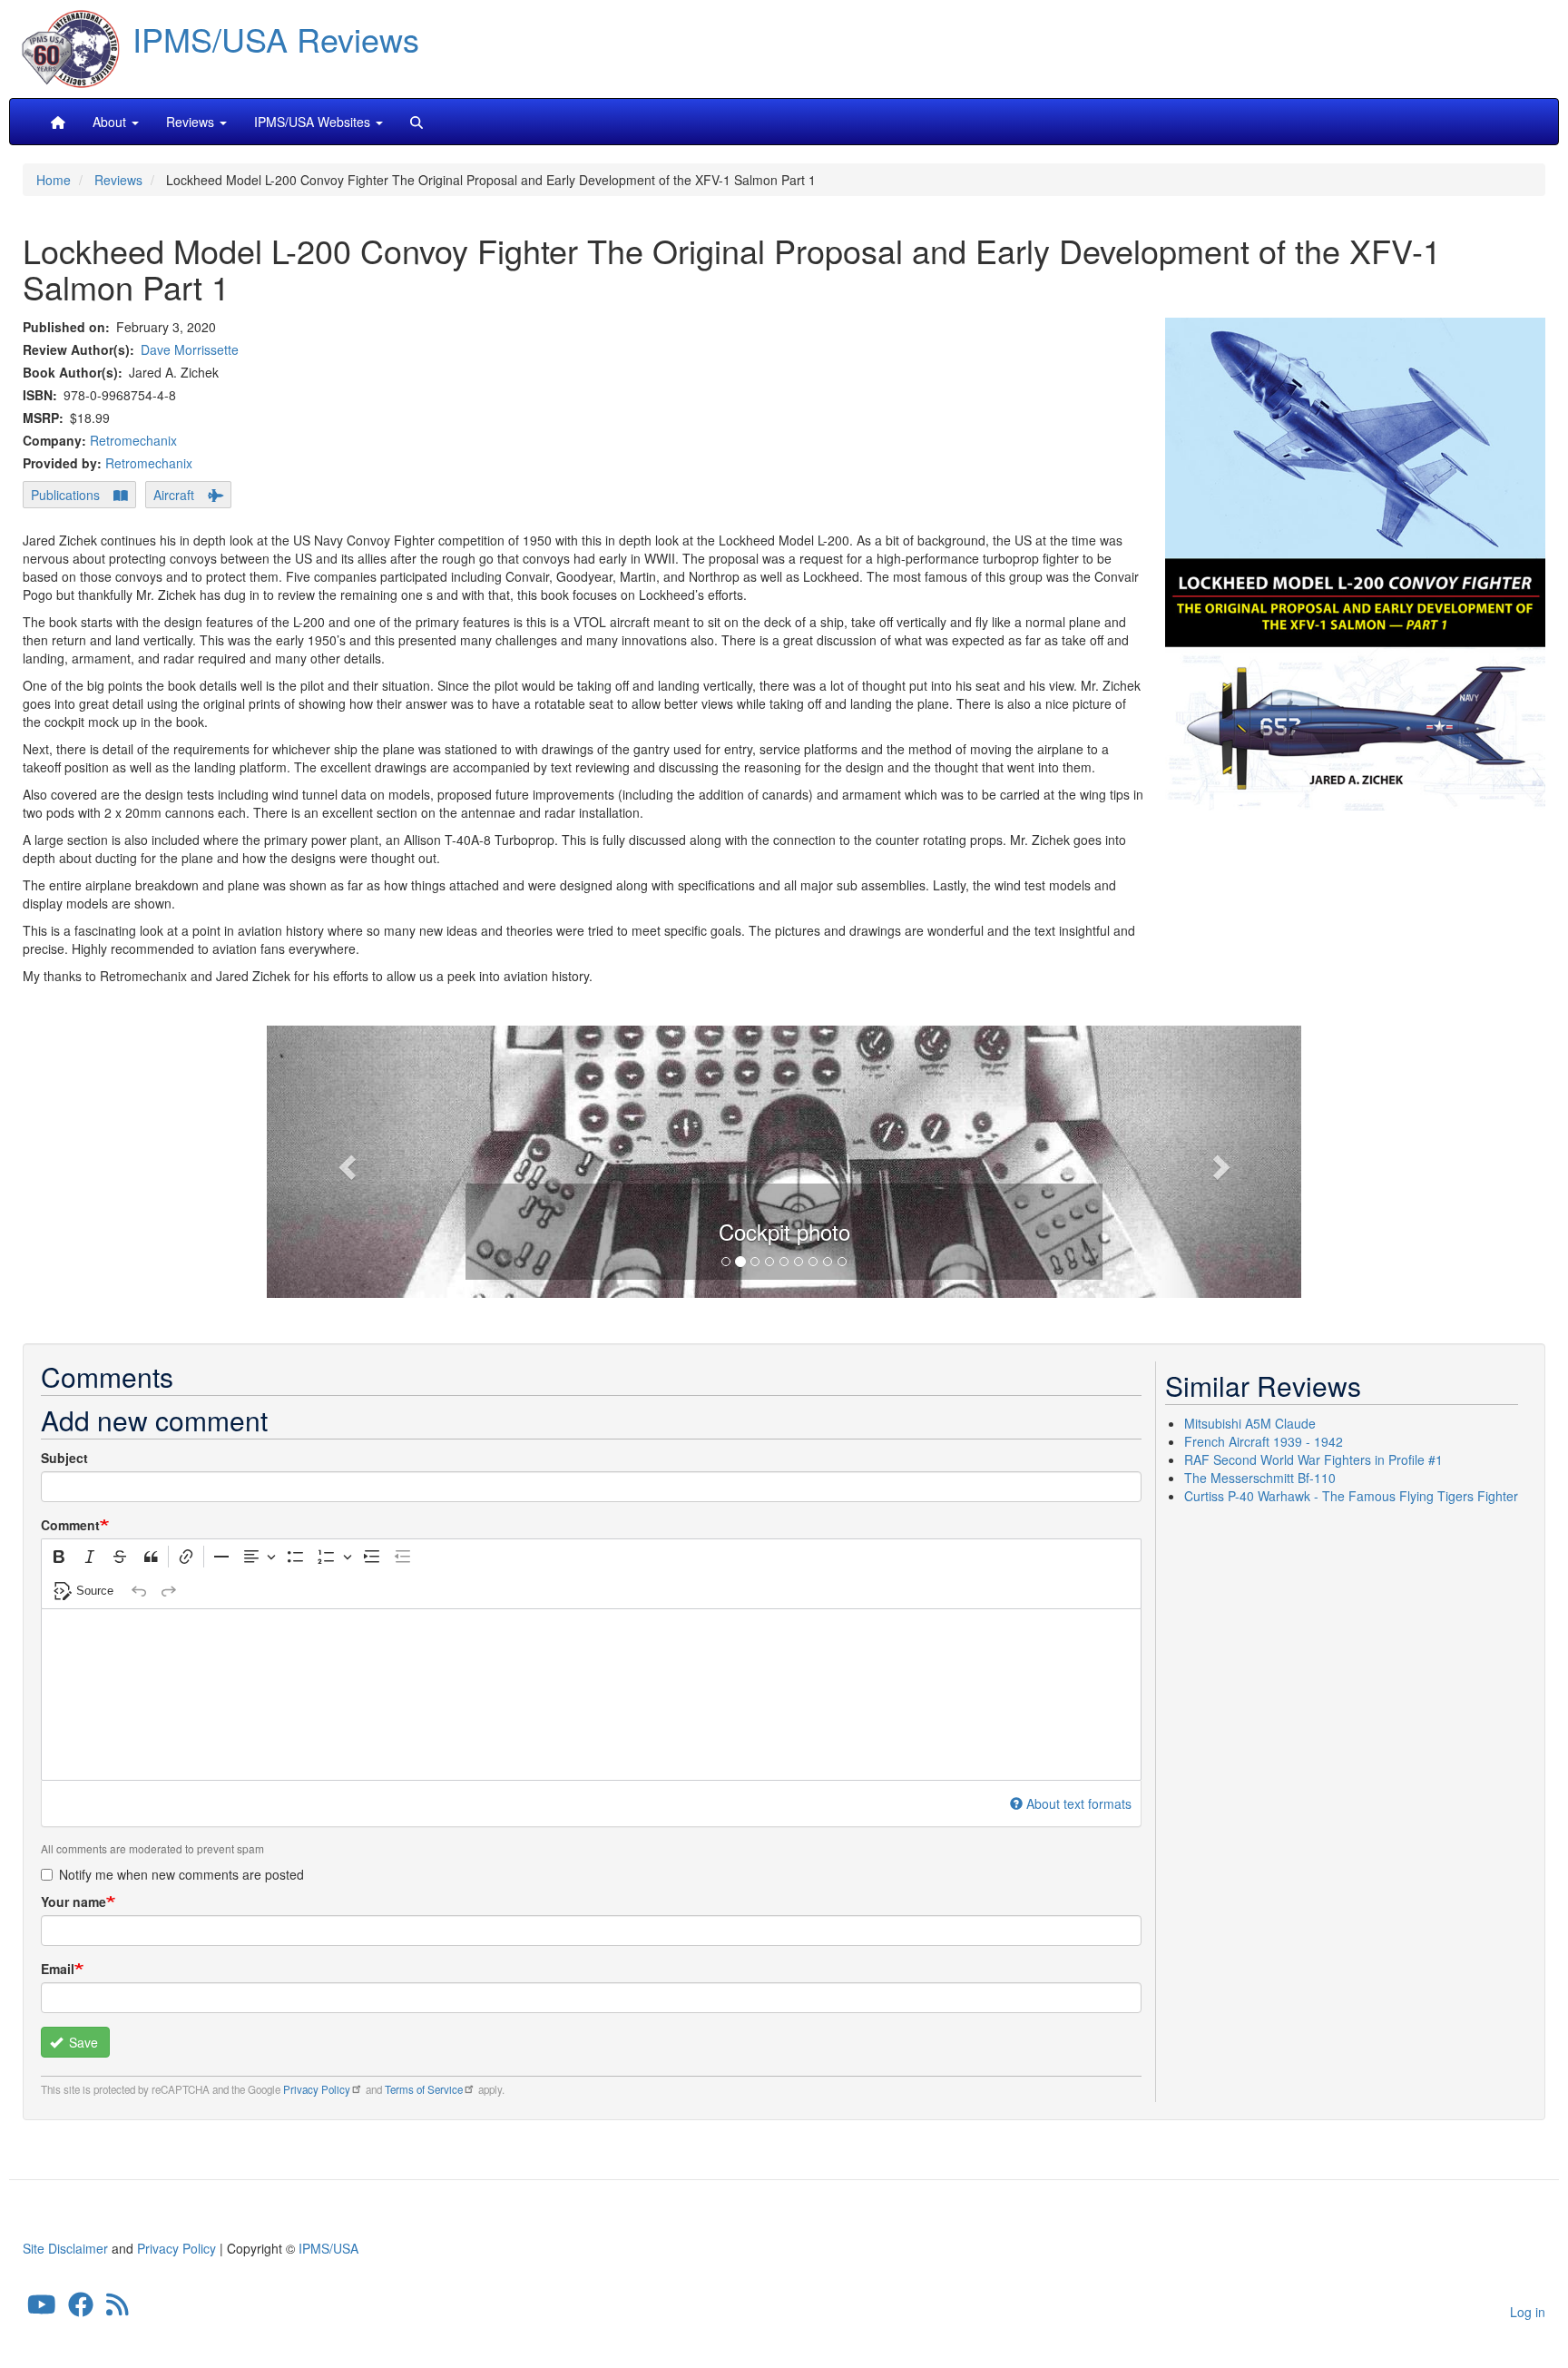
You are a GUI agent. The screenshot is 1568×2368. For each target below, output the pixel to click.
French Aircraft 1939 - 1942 (1264, 1441)
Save (82, 2042)
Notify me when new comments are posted (181, 1874)
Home (54, 180)
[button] (784, 1160)
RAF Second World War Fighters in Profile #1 (1313, 1459)
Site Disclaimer (65, 2248)
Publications (65, 495)
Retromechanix (133, 440)
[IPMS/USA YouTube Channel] (42, 2308)
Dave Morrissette (190, 349)
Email (58, 1969)
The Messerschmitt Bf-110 (1260, 1478)
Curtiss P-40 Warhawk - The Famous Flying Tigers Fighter (1351, 1496)
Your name (73, 1901)
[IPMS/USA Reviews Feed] (118, 2308)
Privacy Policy (317, 2089)
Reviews (118, 180)
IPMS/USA (328, 2248)
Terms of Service (424, 2089)
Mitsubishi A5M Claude (1250, 1423)
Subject (64, 1458)
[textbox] (591, 1695)
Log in (1528, 2312)
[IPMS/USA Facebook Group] (81, 2308)
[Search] (416, 122)
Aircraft (174, 495)
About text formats (1079, 1803)
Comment (70, 1525)
